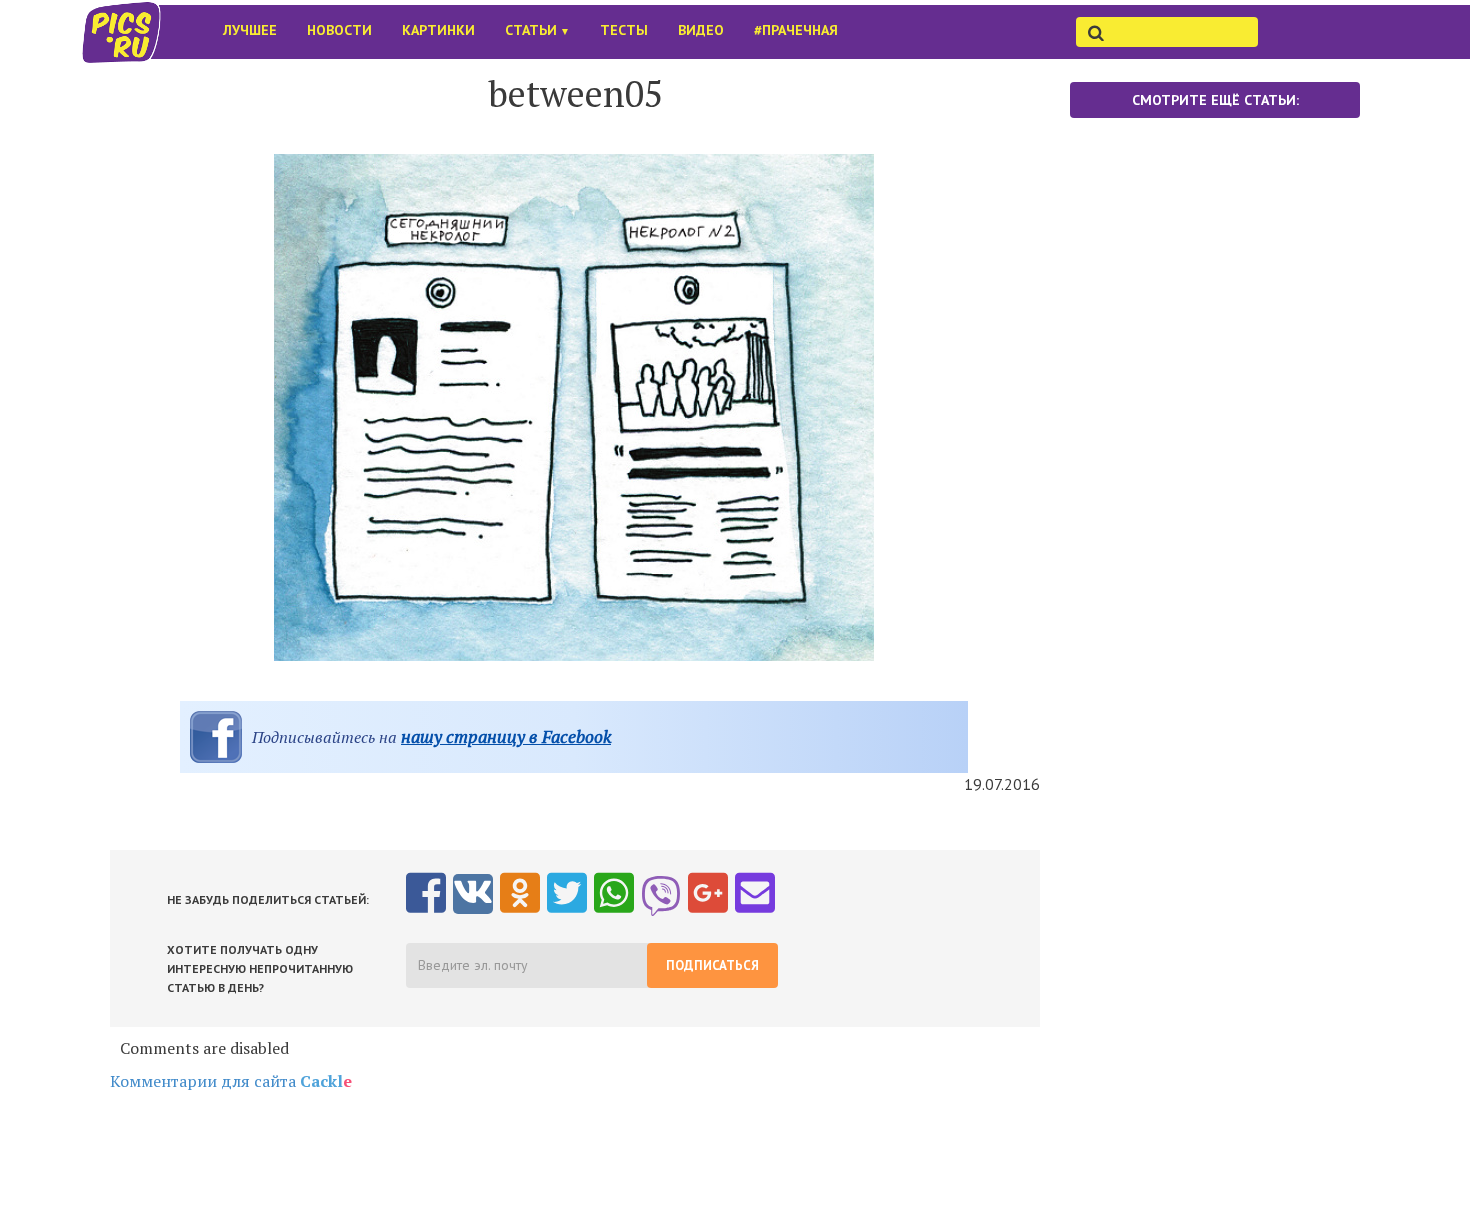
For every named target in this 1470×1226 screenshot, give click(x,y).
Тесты (624, 30)
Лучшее (250, 30)
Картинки (438, 30)
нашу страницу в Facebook (506, 736)
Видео (701, 30)
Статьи (537, 30)
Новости (339, 30)
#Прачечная (796, 30)
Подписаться (712, 965)
